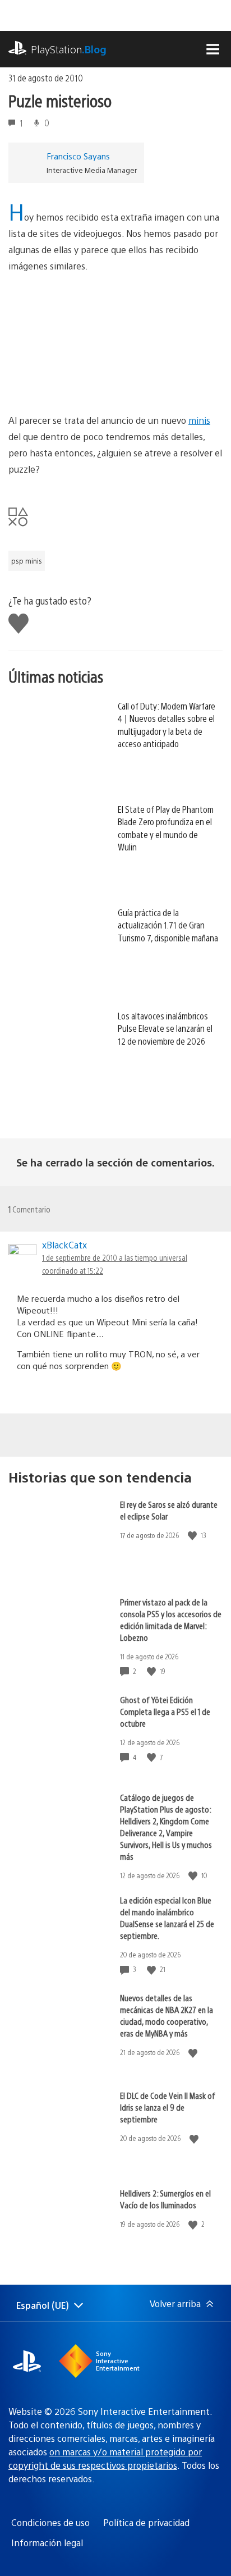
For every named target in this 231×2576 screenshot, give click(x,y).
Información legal (47, 2543)
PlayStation (69, 49)
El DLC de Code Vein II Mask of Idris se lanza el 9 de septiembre (168, 2107)
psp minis (27, 561)
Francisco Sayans (78, 156)
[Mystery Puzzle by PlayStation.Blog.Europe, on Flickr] (95, 382)
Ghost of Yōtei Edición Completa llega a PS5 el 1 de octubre (165, 1711)
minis (199, 420)
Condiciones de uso (50, 2522)
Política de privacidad (146, 2522)
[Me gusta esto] (193, 1536)
